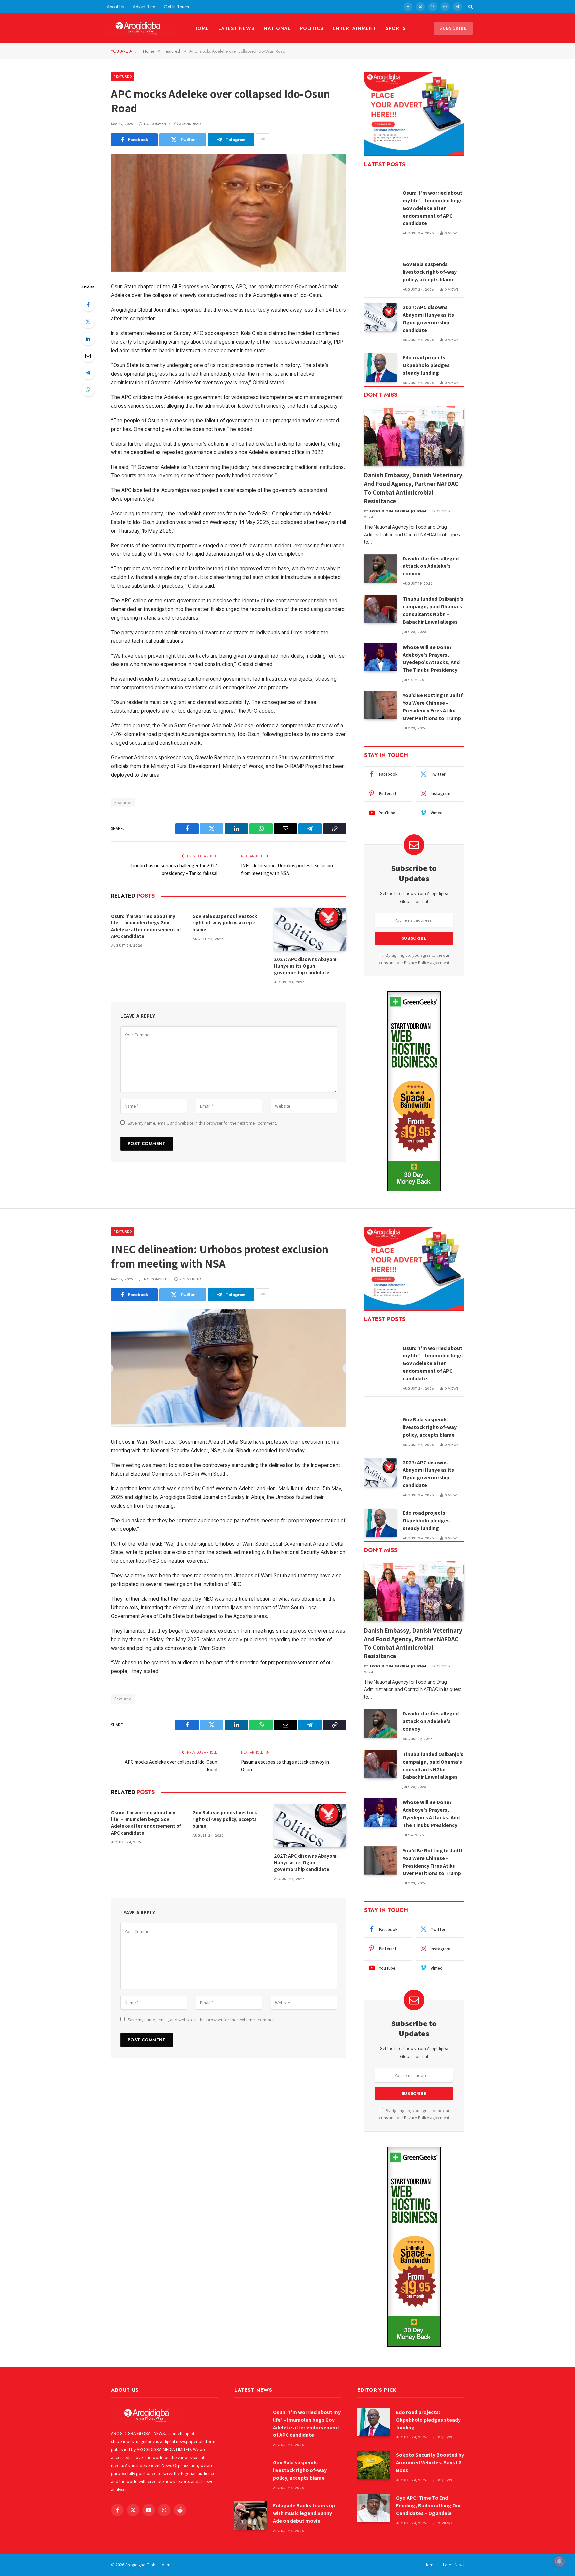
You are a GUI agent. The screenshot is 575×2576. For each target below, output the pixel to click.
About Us (115, 7)
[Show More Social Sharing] (263, 140)
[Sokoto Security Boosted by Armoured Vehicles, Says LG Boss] (374, 2465)
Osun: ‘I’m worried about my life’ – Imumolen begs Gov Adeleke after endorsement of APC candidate (146, 926)
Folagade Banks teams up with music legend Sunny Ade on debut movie (304, 2513)
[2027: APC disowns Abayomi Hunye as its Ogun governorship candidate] (310, 929)
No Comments (157, 124)
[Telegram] (88, 373)
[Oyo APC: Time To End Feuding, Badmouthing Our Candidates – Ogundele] (374, 2508)
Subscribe (453, 28)
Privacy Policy (416, 963)
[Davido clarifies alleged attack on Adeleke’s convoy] (380, 569)
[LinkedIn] (88, 339)
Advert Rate (144, 7)
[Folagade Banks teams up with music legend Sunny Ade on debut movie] (251, 2516)
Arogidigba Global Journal (398, 511)
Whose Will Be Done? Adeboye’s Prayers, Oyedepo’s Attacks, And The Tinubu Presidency (431, 659)
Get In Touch (176, 7)
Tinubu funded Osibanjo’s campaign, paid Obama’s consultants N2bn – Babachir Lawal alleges (433, 610)
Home (201, 28)
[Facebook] (88, 305)
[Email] (88, 356)
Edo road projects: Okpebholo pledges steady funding (426, 365)
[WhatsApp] (88, 390)
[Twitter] (88, 322)
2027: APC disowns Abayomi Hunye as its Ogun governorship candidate (306, 966)
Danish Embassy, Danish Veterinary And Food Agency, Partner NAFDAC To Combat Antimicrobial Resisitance (413, 488)
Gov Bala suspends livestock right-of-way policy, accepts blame (225, 923)
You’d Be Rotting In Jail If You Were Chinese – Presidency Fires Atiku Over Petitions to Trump (433, 707)
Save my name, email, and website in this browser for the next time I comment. (202, 1123)
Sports (396, 28)
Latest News (236, 28)
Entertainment (355, 28)
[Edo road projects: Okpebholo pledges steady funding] (380, 368)
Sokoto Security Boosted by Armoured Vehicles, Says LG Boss (430, 2463)
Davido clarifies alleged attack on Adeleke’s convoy (431, 566)
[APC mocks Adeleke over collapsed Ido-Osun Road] (229, 213)
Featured (123, 76)
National (277, 28)
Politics (312, 28)
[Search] (470, 7)
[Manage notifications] (559, 2561)
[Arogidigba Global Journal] (140, 28)
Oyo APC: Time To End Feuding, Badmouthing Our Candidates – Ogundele (428, 2506)
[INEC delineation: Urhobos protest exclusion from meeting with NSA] (229, 1368)
